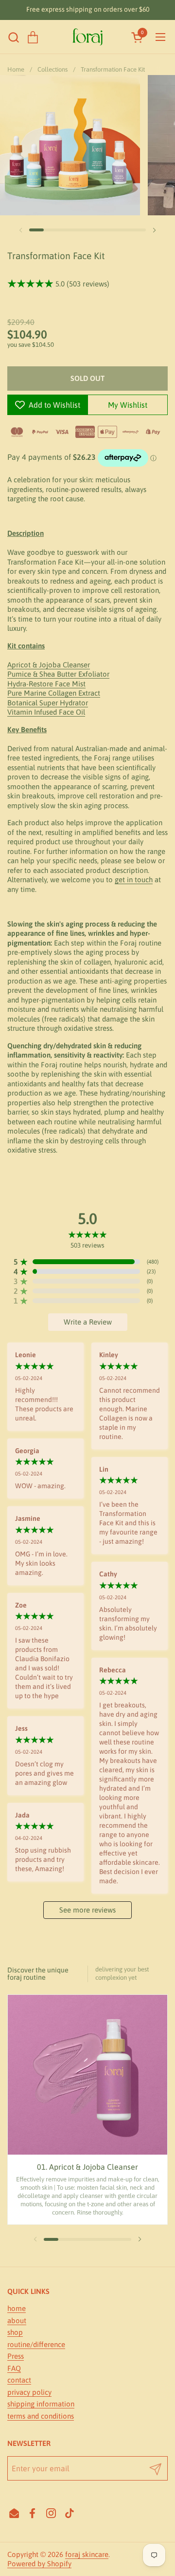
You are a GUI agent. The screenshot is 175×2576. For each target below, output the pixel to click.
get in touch (134, 880)
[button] (13, 37)
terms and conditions (41, 2416)
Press (16, 2356)
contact (19, 2380)
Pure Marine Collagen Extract (54, 693)
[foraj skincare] (87, 37)
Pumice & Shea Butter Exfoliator (58, 674)
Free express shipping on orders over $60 (88, 9)
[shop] (33, 37)
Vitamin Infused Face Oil (46, 712)
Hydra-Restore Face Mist (46, 684)
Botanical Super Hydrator (48, 703)
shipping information (41, 2404)
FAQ (14, 2368)
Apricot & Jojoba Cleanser (49, 665)
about (17, 2320)
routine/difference (36, 2344)
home (17, 2308)
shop (15, 2332)
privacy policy (29, 2392)
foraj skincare (87, 2554)
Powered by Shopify (39, 2564)
